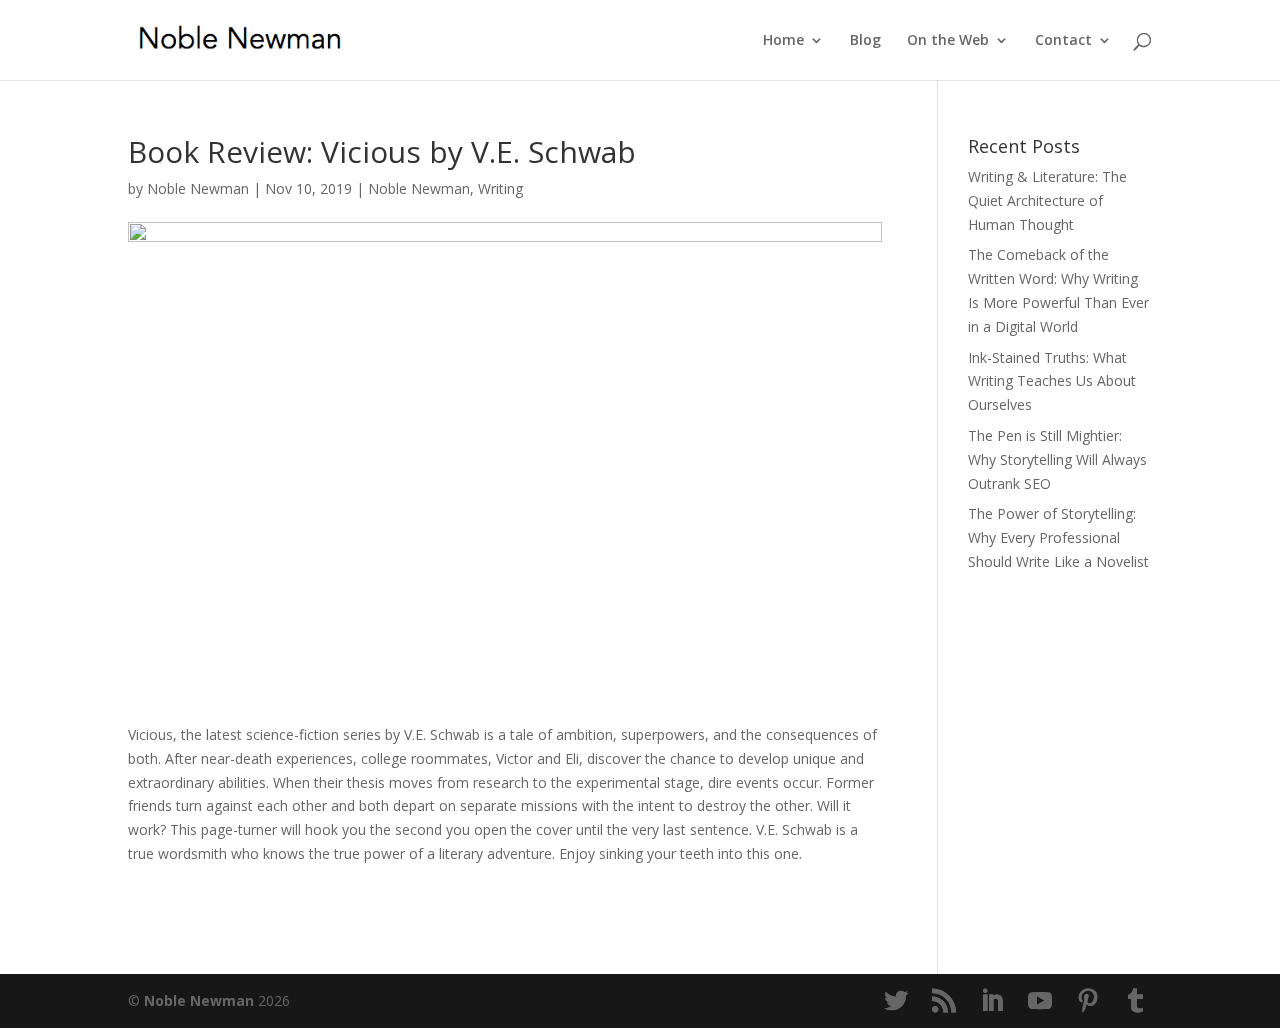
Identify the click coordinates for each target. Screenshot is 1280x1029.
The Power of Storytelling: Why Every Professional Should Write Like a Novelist (1058, 537)
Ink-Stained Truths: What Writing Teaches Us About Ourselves (1052, 381)
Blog (865, 41)
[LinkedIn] (992, 1001)
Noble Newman (198, 188)
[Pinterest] (1088, 1001)
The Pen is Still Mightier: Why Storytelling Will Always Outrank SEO (1057, 459)
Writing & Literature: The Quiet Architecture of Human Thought (1047, 200)
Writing (500, 188)
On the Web (948, 41)
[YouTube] (1040, 1001)
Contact (1063, 41)
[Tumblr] (1136, 1001)
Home (783, 41)
